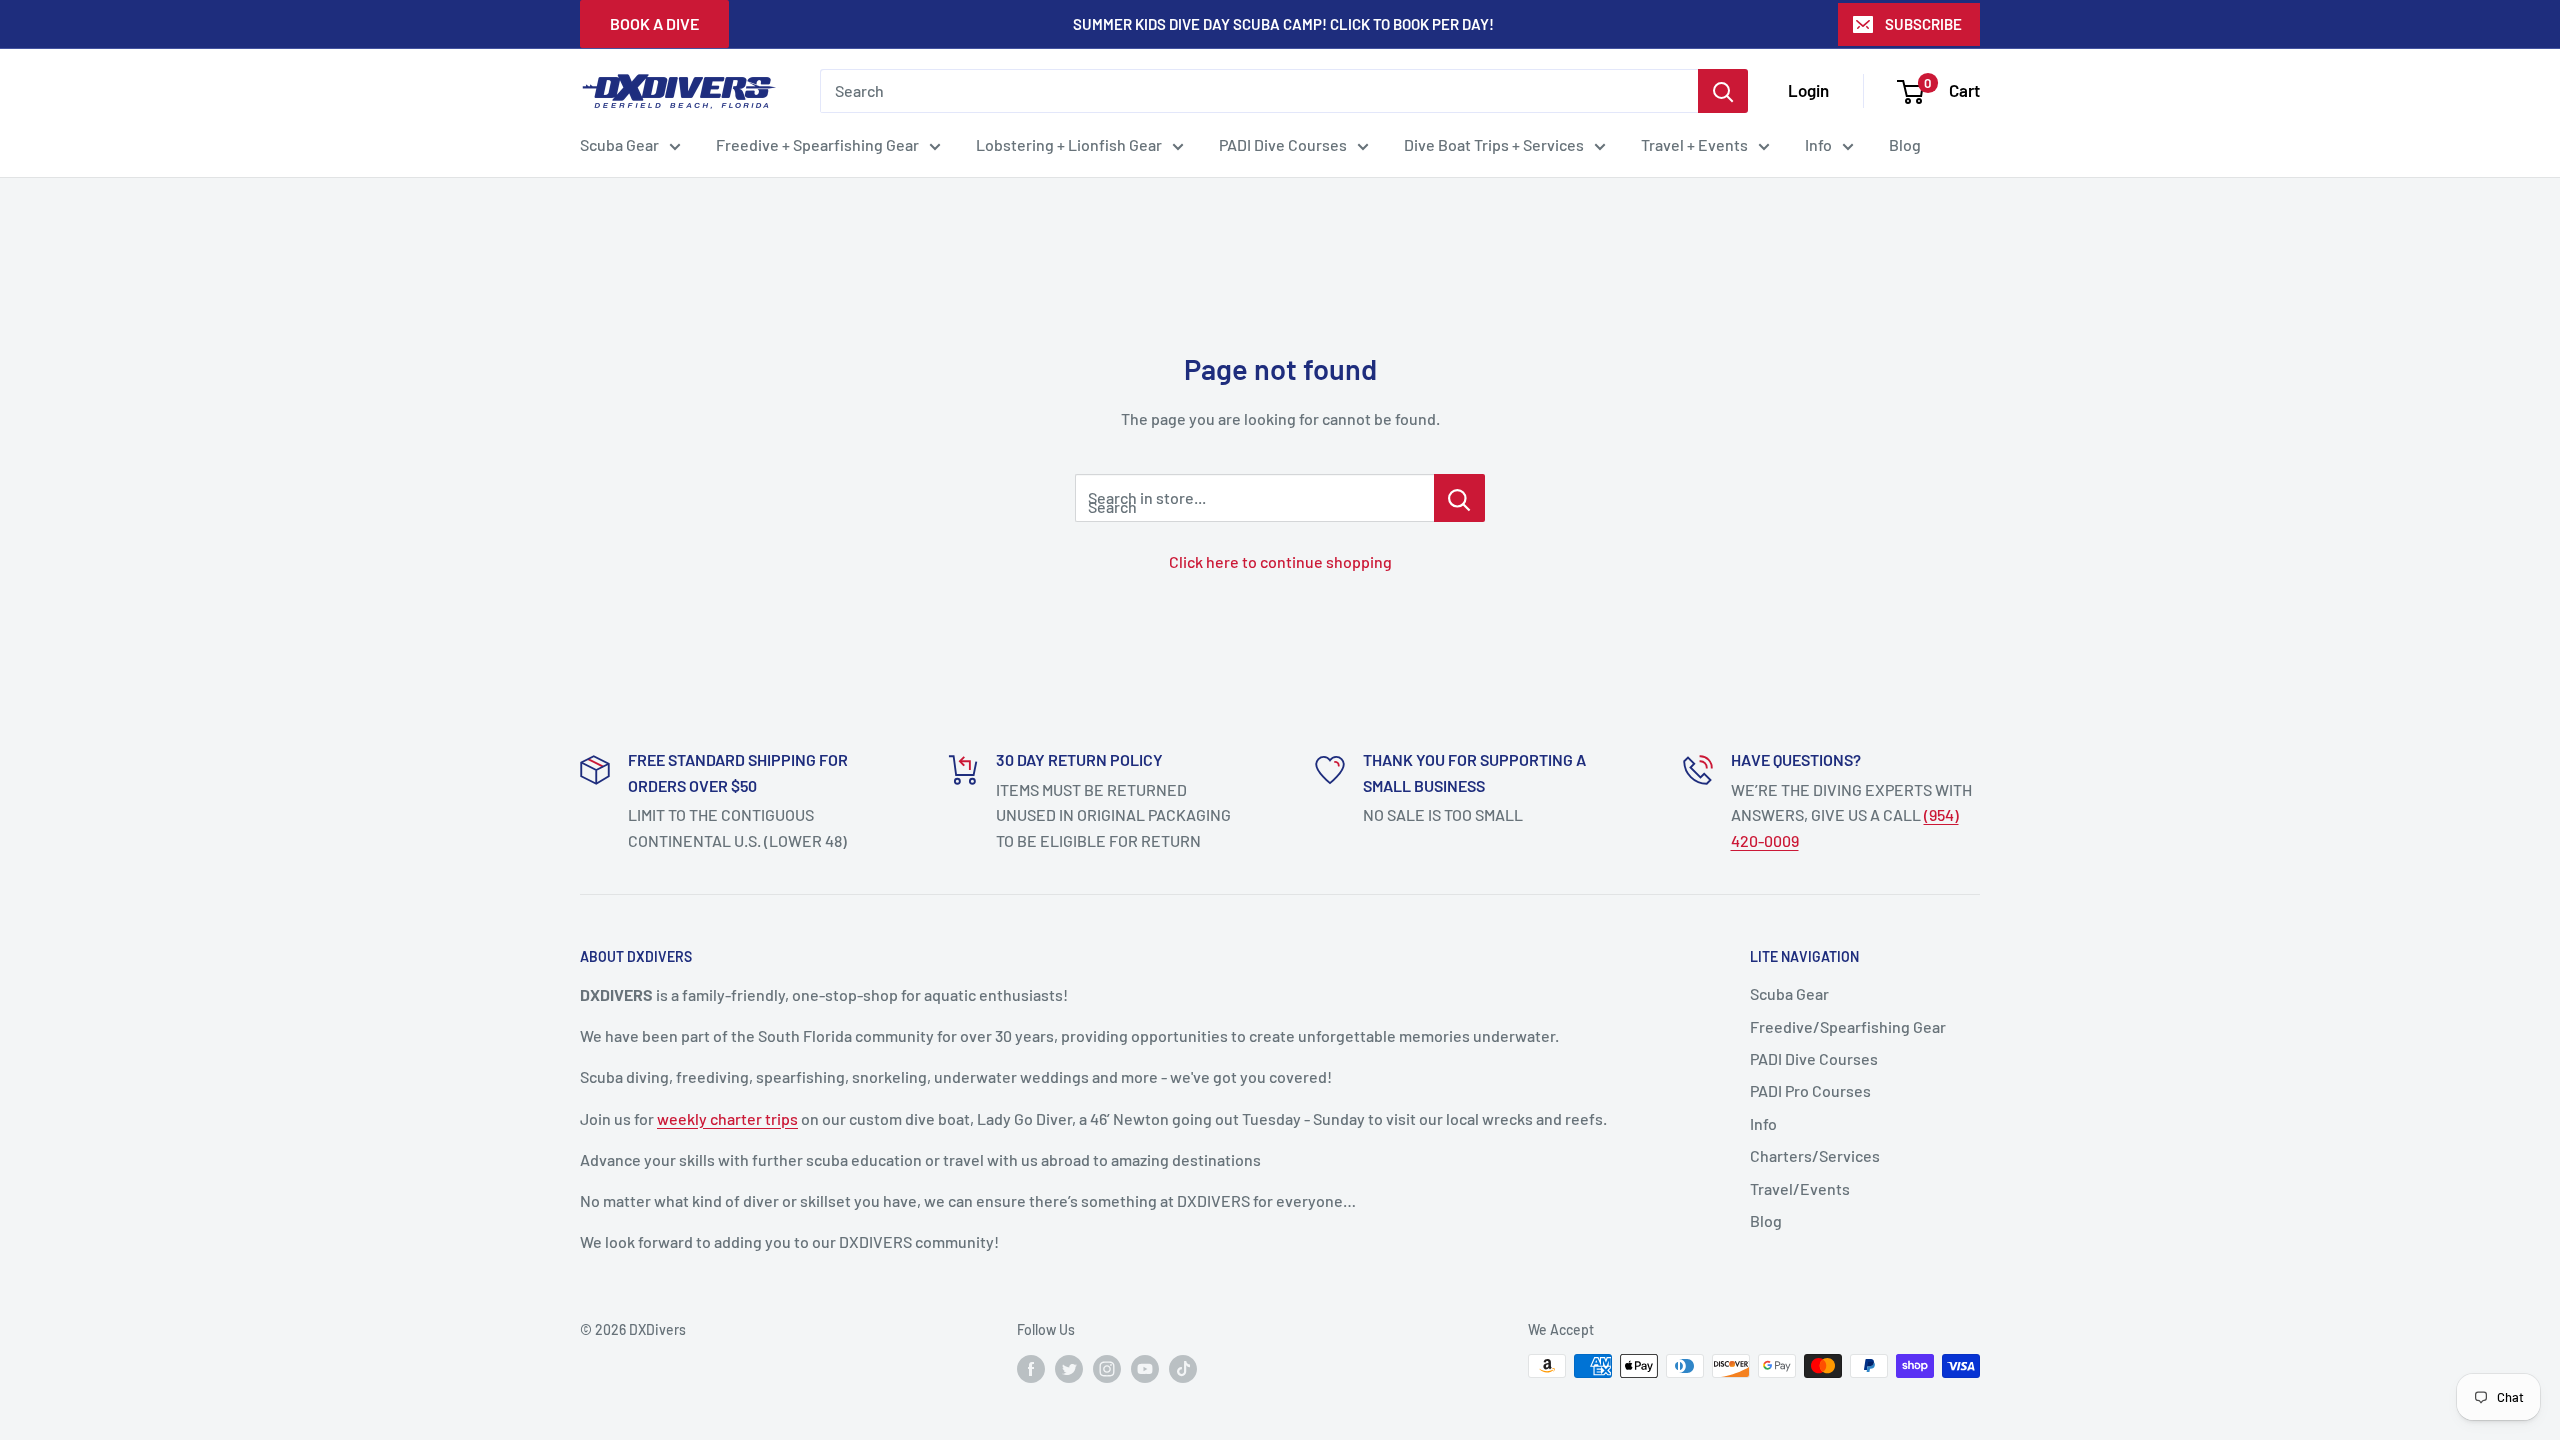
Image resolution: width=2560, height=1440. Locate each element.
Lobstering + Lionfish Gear (1069, 144)
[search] (1259, 91)
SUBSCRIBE (1923, 24)
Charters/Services (1815, 1155)
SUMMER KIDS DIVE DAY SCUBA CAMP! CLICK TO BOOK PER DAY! (1283, 24)
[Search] (1723, 91)
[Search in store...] (1459, 498)
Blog (1905, 144)
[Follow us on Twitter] (1069, 1368)
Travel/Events (1800, 1188)
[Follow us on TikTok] (1183, 1368)
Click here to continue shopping (1280, 561)
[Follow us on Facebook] (1031, 1368)
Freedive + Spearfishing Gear (817, 144)
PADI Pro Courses (1810, 1090)
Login (1808, 90)
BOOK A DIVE (654, 23)
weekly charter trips (727, 1118)
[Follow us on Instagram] (1107, 1368)
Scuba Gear (619, 144)
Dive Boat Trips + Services (1494, 144)
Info (1818, 144)
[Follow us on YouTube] (1145, 1368)
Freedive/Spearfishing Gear (1848, 1026)
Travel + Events (1694, 144)
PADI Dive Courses (1283, 144)
